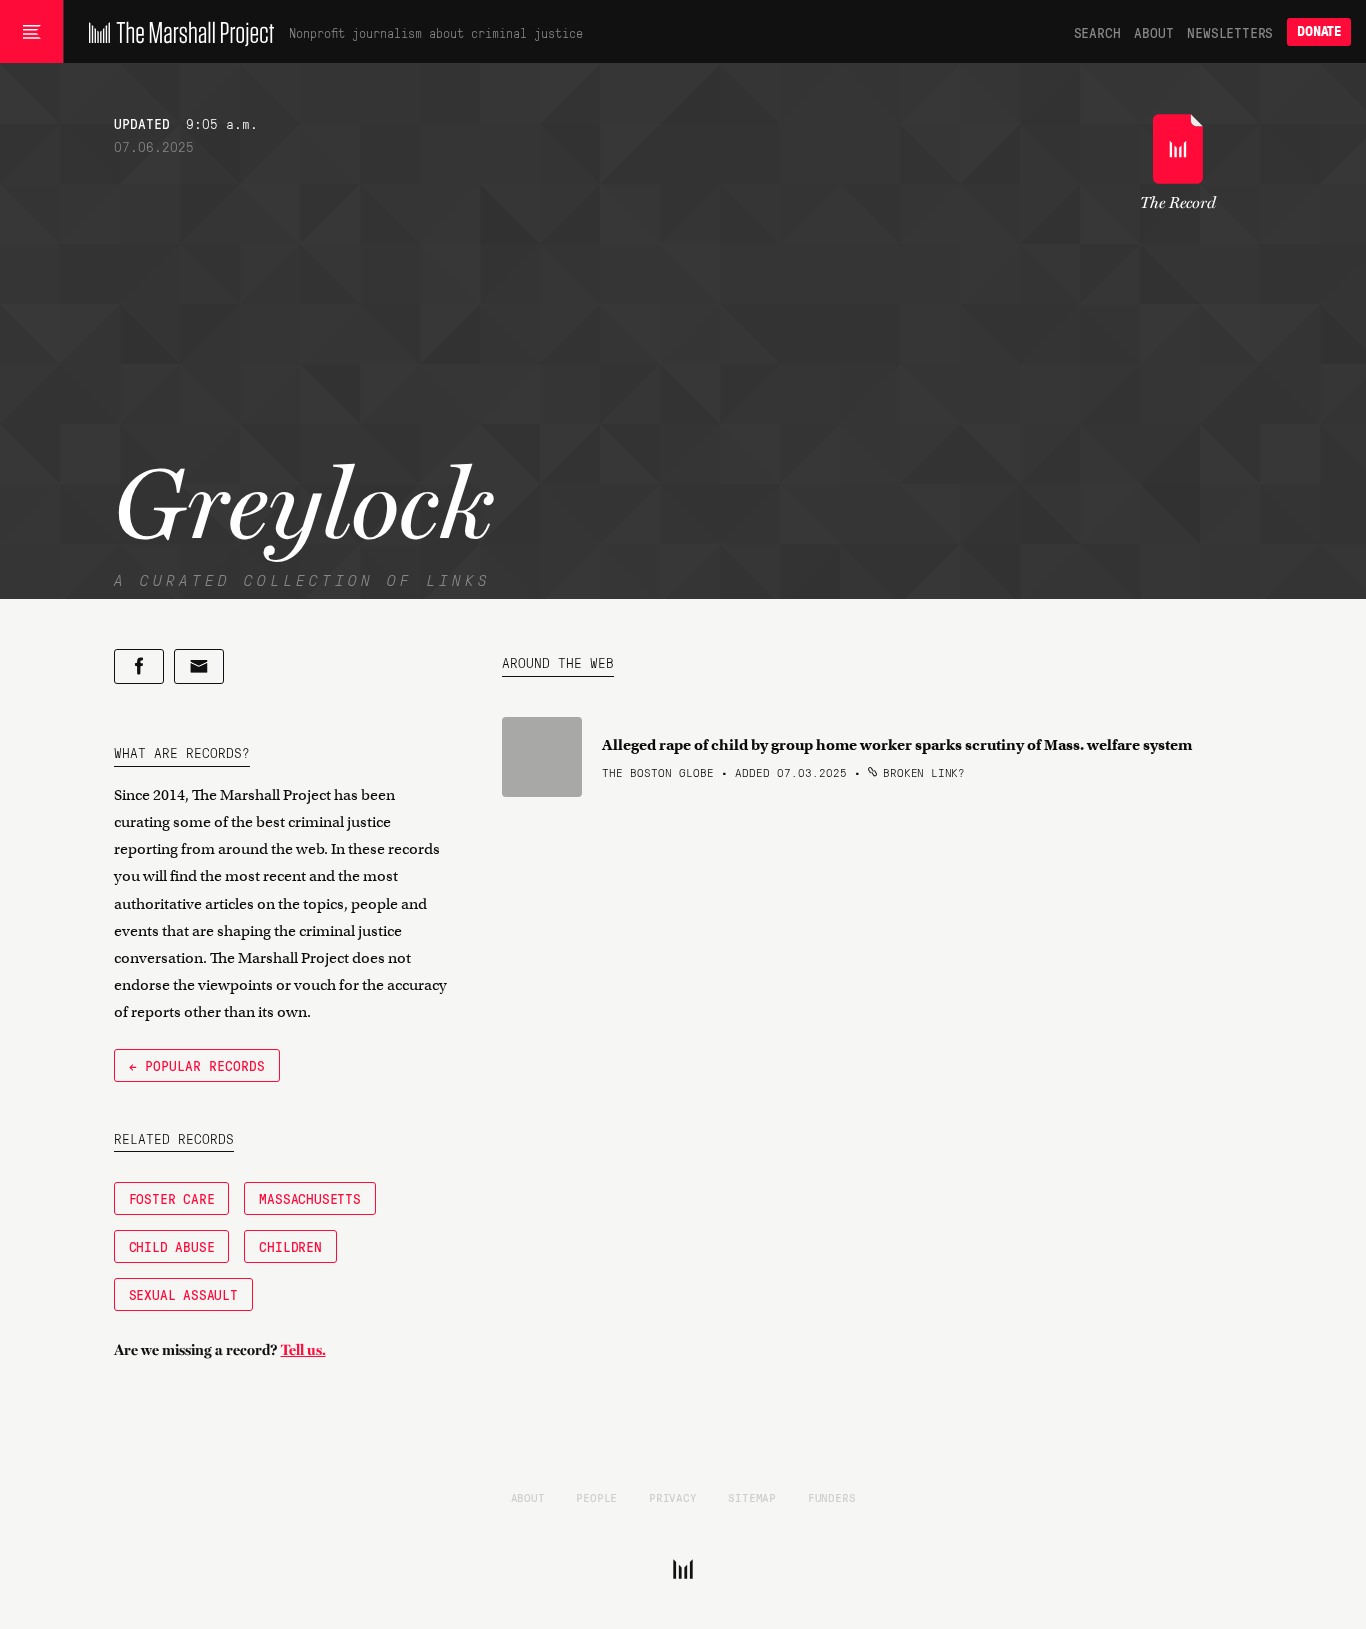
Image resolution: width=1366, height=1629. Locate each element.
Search (1097, 32)
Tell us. (303, 1350)
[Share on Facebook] (139, 666)
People (596, 1497)
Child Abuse (172, 1246)
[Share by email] (199, 666)
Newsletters (1230, 32)
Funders (832, 1497)
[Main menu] (31, 32)
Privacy (673, 1497)
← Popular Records (197, 1065)
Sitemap (752, 1497)
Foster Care (172, 1198)
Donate (1319, 31)
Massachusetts (309, 1198)
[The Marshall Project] (176, 32)
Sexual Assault (183, 1294)
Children (290, 1246)
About (1153, 32)
